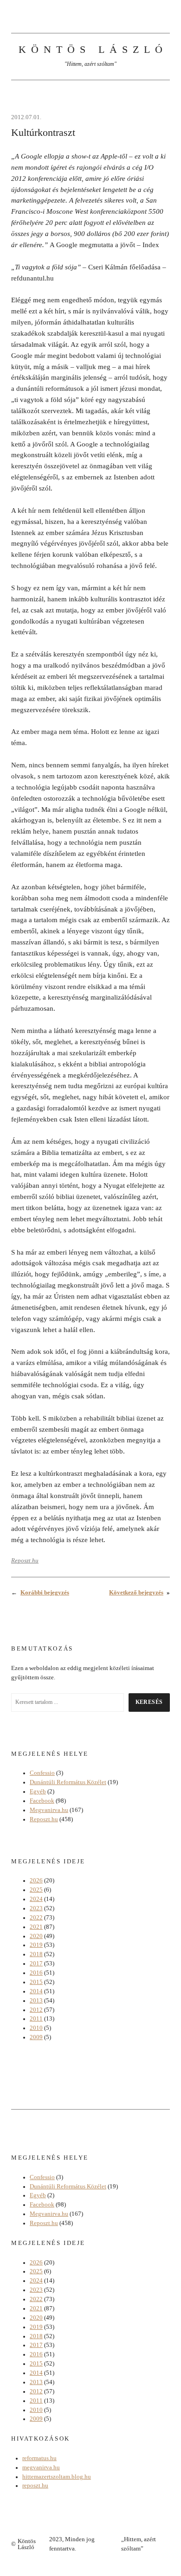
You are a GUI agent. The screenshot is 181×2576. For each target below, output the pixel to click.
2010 (36, 2028)
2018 (36, 1954)
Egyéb (38, 1792)
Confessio (42, 1773)
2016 (36, 1973)
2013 (36, 2001)
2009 (36, 2037)
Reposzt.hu (25, 1561)
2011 (36, 2019)
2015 (36, 1982)
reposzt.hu (35, 2486)
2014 (36, 1991)
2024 (36, 1899)
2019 (36, 1945)
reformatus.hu (39, 2458)
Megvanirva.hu (49, 1810)
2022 (36, 1918)
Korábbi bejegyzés (45, 1593)
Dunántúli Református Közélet (68, 1782)
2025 (36, 1890)
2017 (36, 1964)
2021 (36, 1927)
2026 (36, 1881)
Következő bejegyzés (136, 1593)
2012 (36, 2010)
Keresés (149, 1702)
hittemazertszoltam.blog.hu (57, 2477)
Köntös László (93, 49)
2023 (36, 1908)
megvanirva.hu (41, 2468)
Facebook (42, 1801)
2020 (36, 1936)
